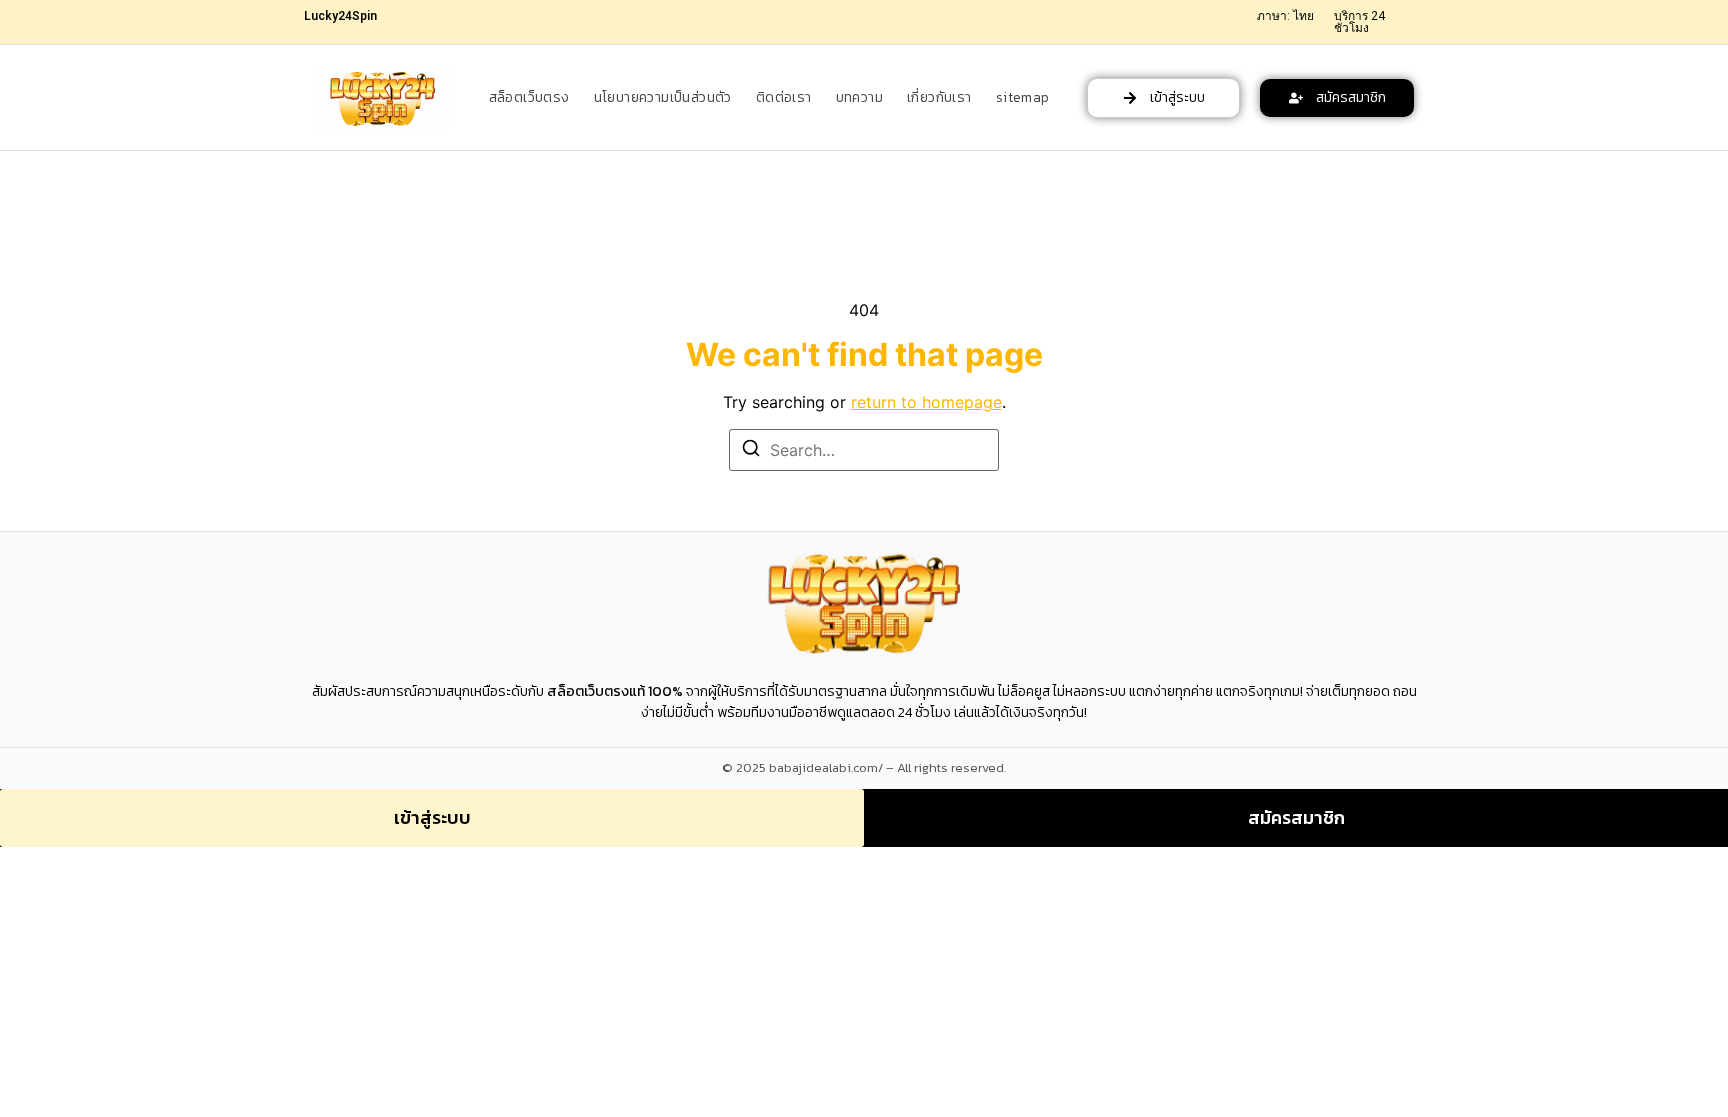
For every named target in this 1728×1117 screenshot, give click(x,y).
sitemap (1023, 97)
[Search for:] (864, 450)
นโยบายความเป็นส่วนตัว (663, 97)
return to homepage (926, 402)
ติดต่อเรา (784, 97)
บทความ (859, 97)
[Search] (751, 451)
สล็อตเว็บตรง (529, 97)
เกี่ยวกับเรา (939, 97)
